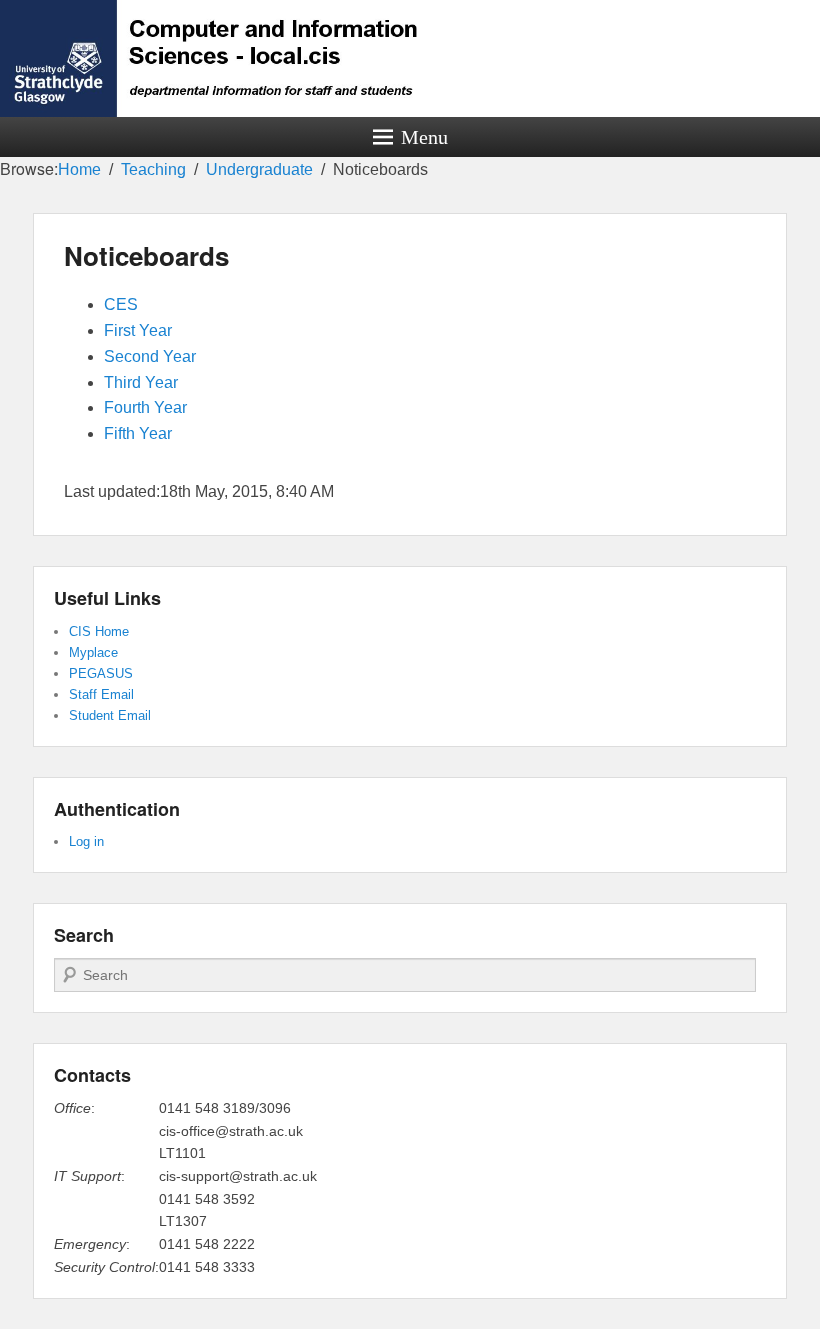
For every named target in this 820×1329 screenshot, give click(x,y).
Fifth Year (138, 433)
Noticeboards (146, 255)
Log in (86, 841)
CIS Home (99, 631)
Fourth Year (145, 407)
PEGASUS (101, 673)
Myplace (93, 652)
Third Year (141, 382)
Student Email (110, 715)
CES (121, 304)
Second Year (150, 356)
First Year (138, 330)
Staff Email (101, 694)
